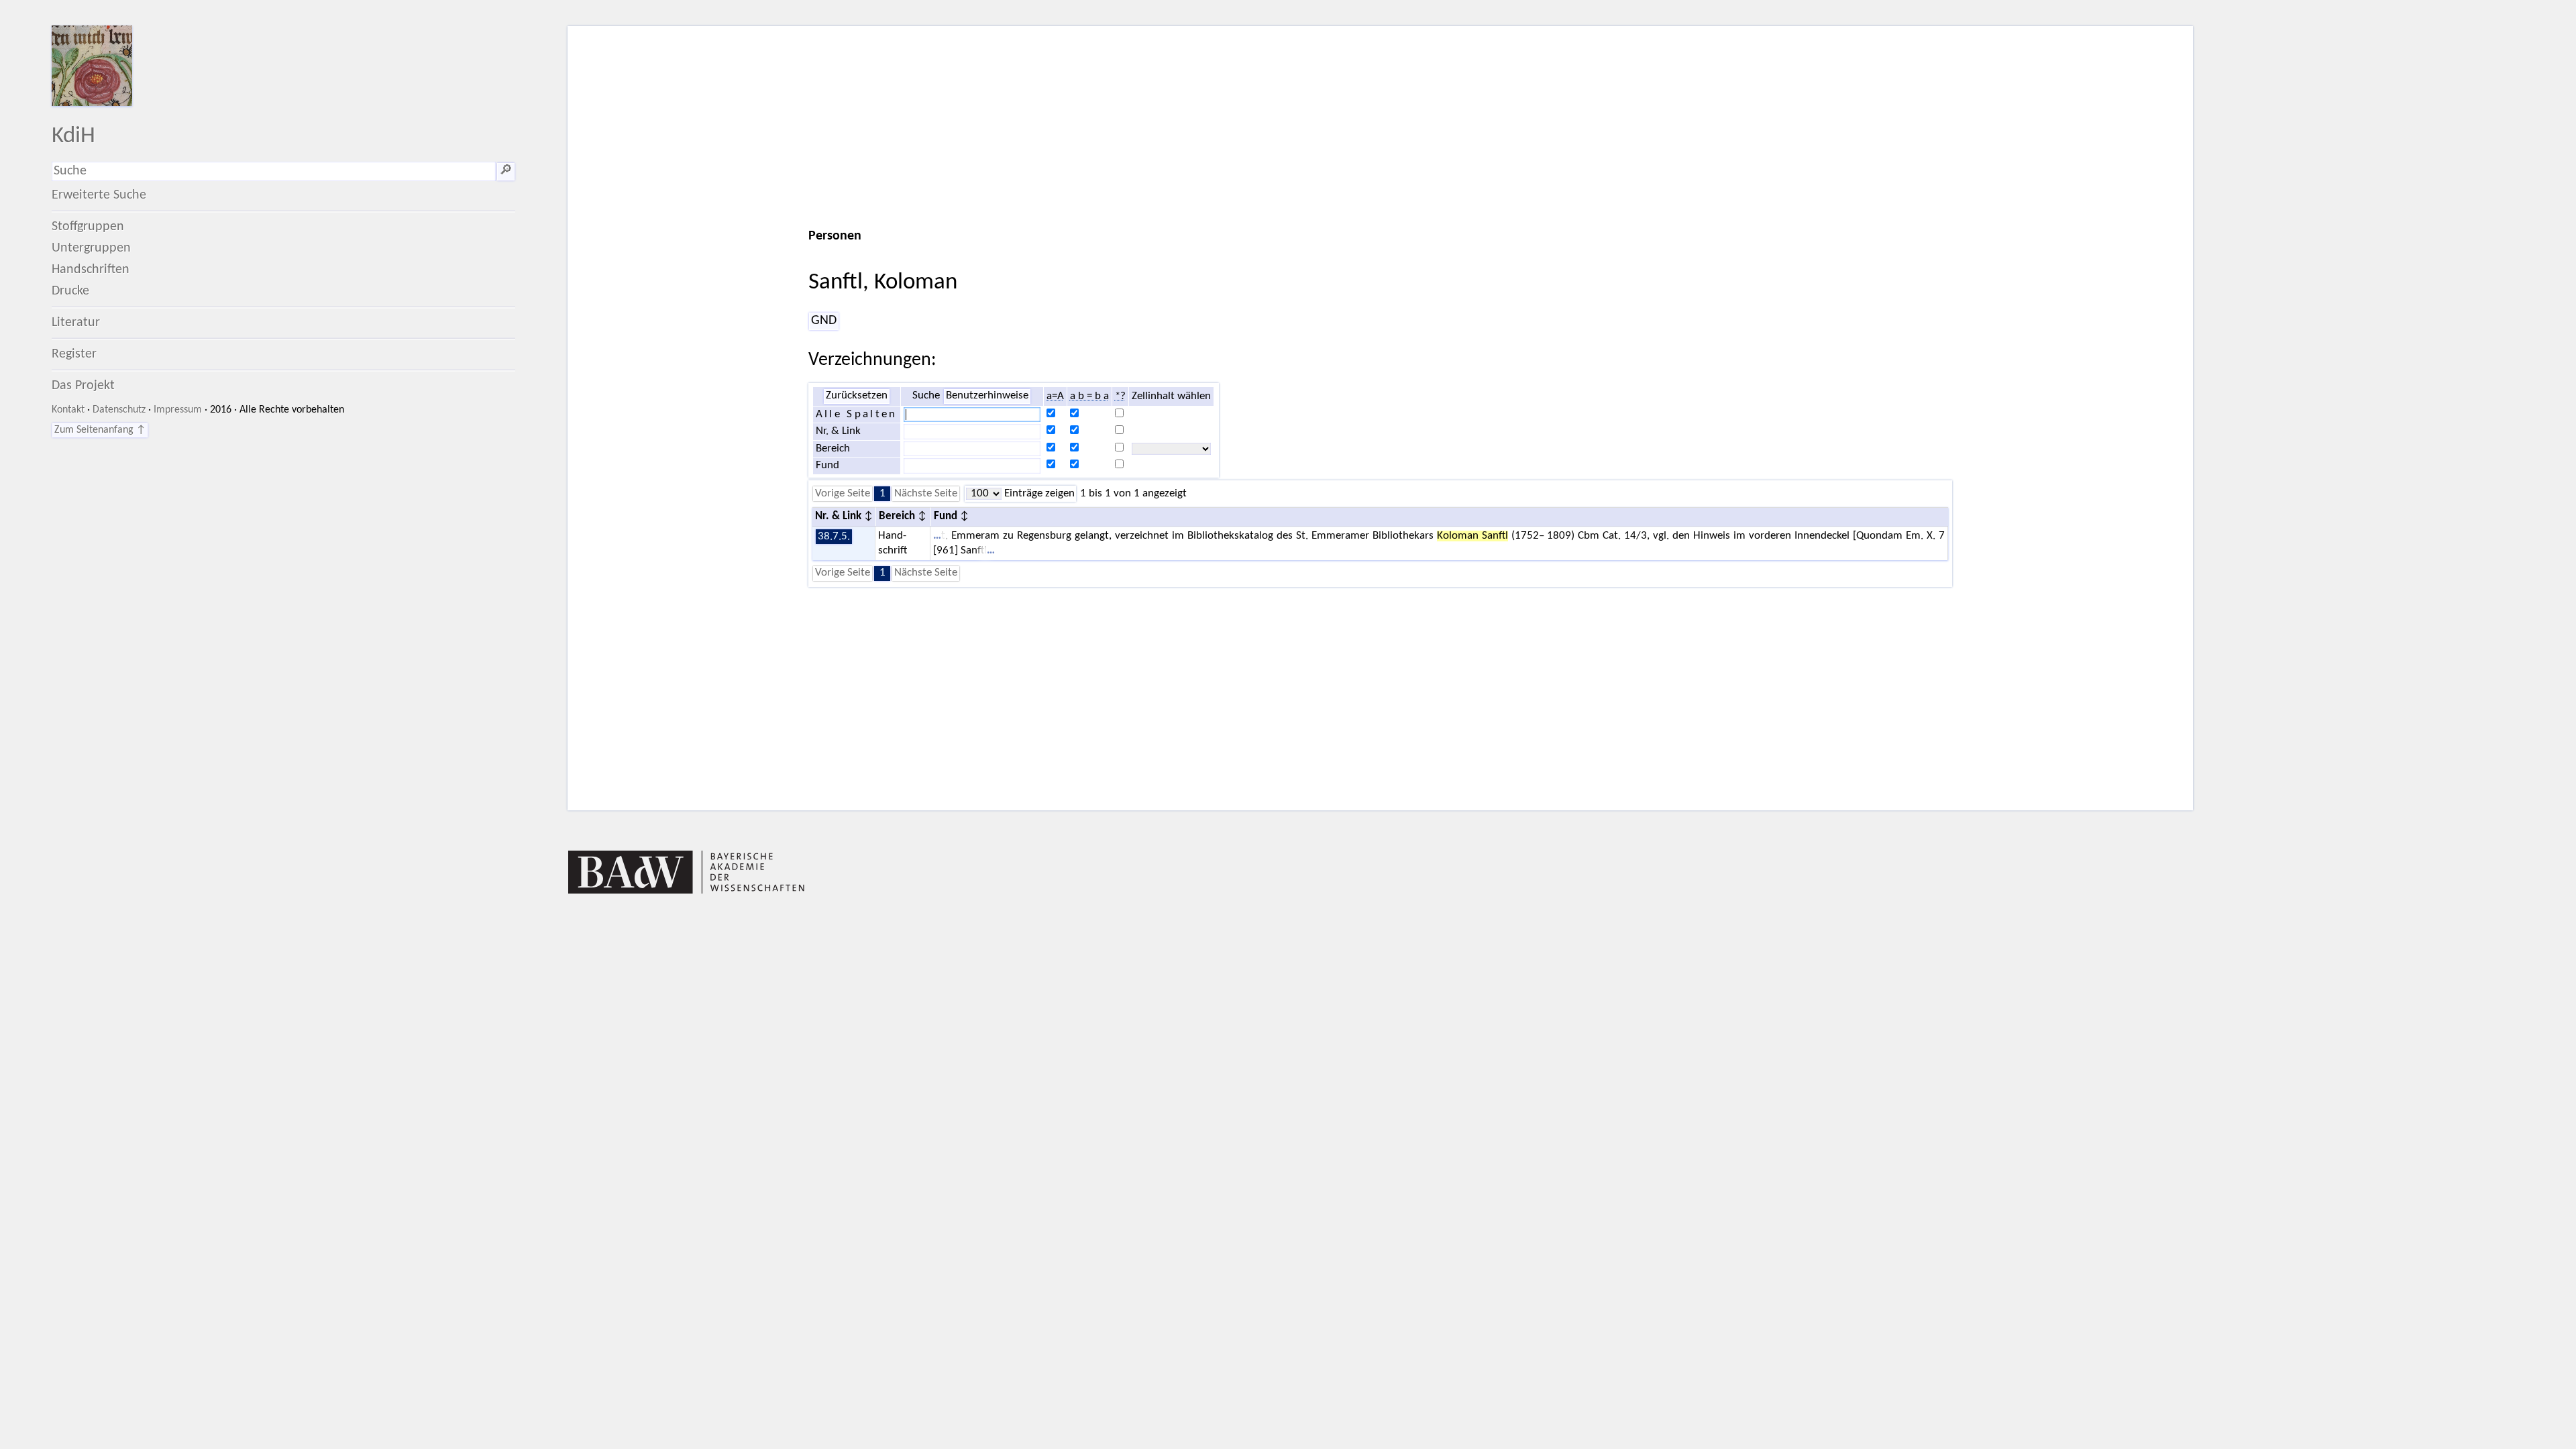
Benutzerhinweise (987, 396)
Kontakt (68, 410)
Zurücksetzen (857, 396)
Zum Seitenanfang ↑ (100, 430)
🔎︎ (506, 171)
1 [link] (882, 494)
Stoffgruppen (88, 227)
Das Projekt (83, 386)
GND (824, 321)
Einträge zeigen (1038, 494)
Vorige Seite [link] (843, 494)
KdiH (73, 137)
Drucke (70, 291)
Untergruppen (91, 248)
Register (74, 354)
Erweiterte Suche (99, 195)
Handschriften (91, 270)
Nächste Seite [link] (926, 494)
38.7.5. (834, 537)
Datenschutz (119, 410)
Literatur (76, 323)
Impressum (178, 410)
